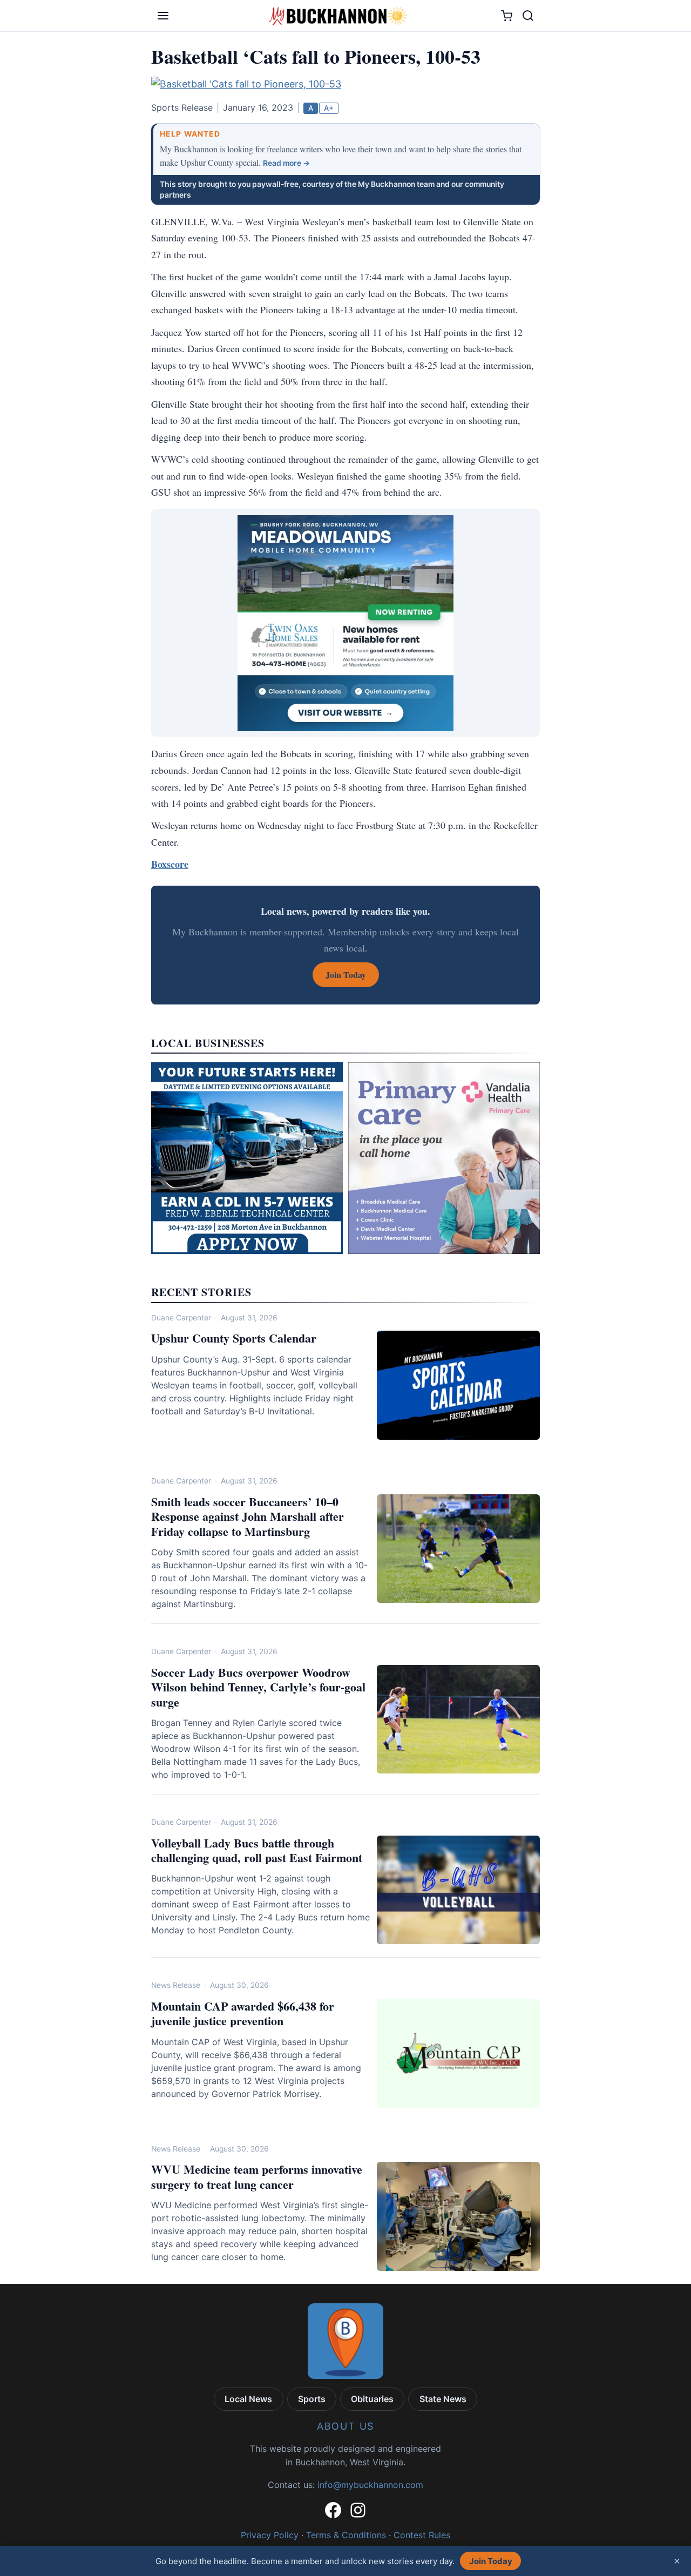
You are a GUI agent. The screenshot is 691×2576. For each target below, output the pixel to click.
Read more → (286, 163)
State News (443, 2399)
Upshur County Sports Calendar (234, 1338)
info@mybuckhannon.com (370, 2485)
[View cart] (507, 16)
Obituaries (372, 2399)
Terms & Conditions (346, 2535)
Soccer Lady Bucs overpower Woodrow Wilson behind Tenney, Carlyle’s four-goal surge (258, 1687)
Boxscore (170, 864)
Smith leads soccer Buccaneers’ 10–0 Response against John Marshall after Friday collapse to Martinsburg (248, 1516)
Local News (248, 2399)
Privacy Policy (270, 2535)
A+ (329, 108)
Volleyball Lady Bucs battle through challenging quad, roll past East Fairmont (257, 1850)
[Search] (528, 16)
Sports (312, 2399)
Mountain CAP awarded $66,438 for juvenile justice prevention (243, 2014)
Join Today (491, 2561)
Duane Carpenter (181, 1318)
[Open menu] (163, 16)
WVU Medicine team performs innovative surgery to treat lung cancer (257, 2177)
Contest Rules (422, 2535)
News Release (176, 1985)
